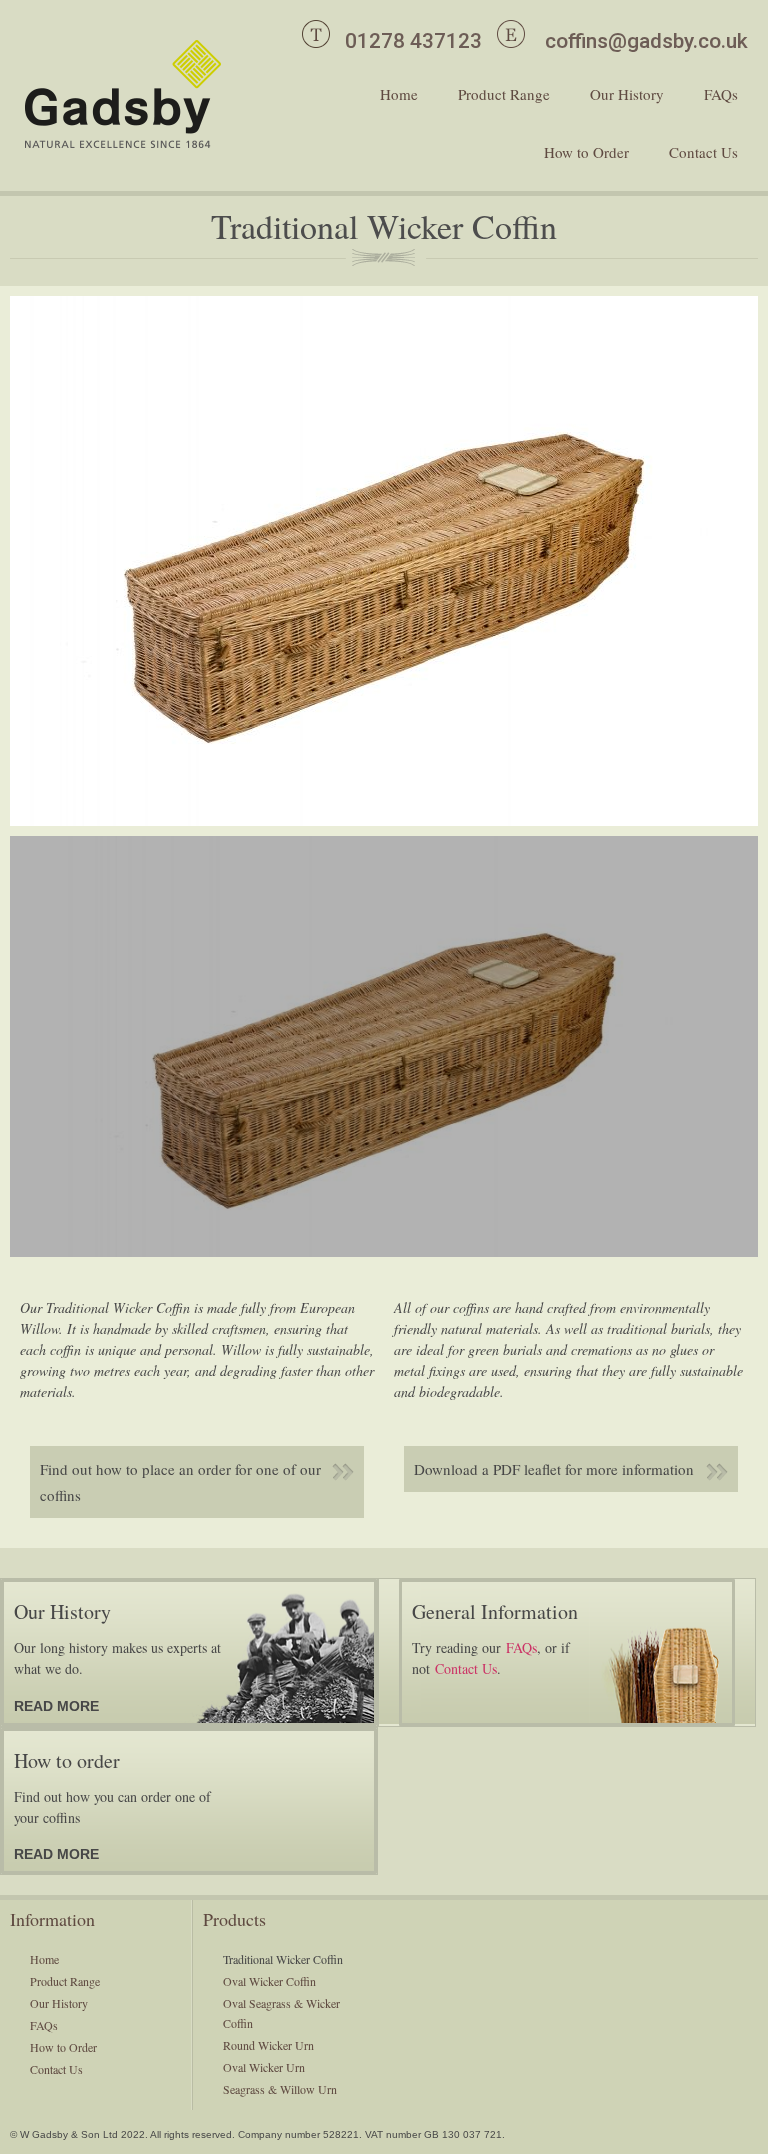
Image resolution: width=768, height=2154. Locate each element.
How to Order (586, 152)
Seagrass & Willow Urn (280, 2089)
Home (399, 94)
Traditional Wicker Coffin (283, 1959)
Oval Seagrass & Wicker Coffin (281, 2013)
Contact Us (703, 152)
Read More (56, 1706)
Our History (627, 94)
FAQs (721, 94)
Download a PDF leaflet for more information (554, 1469)
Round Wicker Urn (268, 2045)
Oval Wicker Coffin (269, 1981)
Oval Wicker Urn (264, 2067)
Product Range (504, 94)
